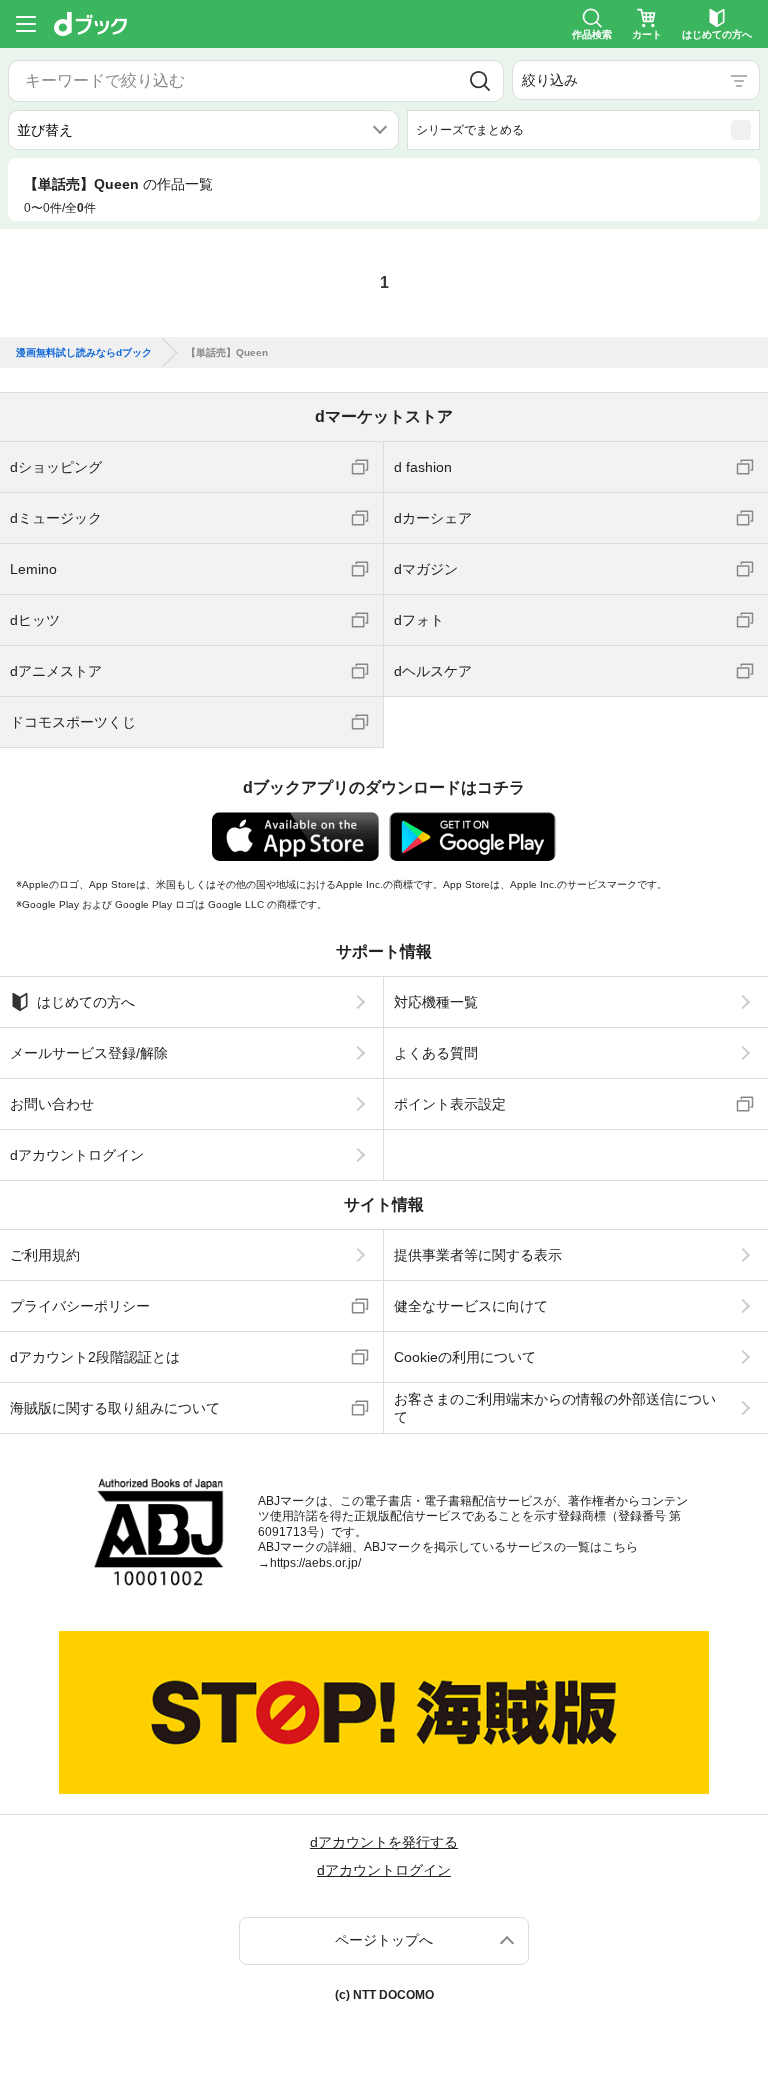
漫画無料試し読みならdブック (84, 353)
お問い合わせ (52, 1104)
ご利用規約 (45, 1255)
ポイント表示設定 (450, 1104)
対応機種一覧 (436, 1002)
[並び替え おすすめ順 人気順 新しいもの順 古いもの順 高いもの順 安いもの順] (203, 130)
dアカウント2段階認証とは (95, 1357)
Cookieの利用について (465, 1357)
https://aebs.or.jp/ (315, 1563)
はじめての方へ (86, 1002)
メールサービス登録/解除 (89, 1053)
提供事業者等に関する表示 (478, 1255)
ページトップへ (384, 1940)
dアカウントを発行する (384, 1842)
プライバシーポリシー (80, 1306)
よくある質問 (436, 1053)
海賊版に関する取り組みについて (115, 1408)
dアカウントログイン (77, 1155)
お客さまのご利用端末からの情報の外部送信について (555, 1408)
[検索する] (480, 81)
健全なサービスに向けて (471, 1306)
